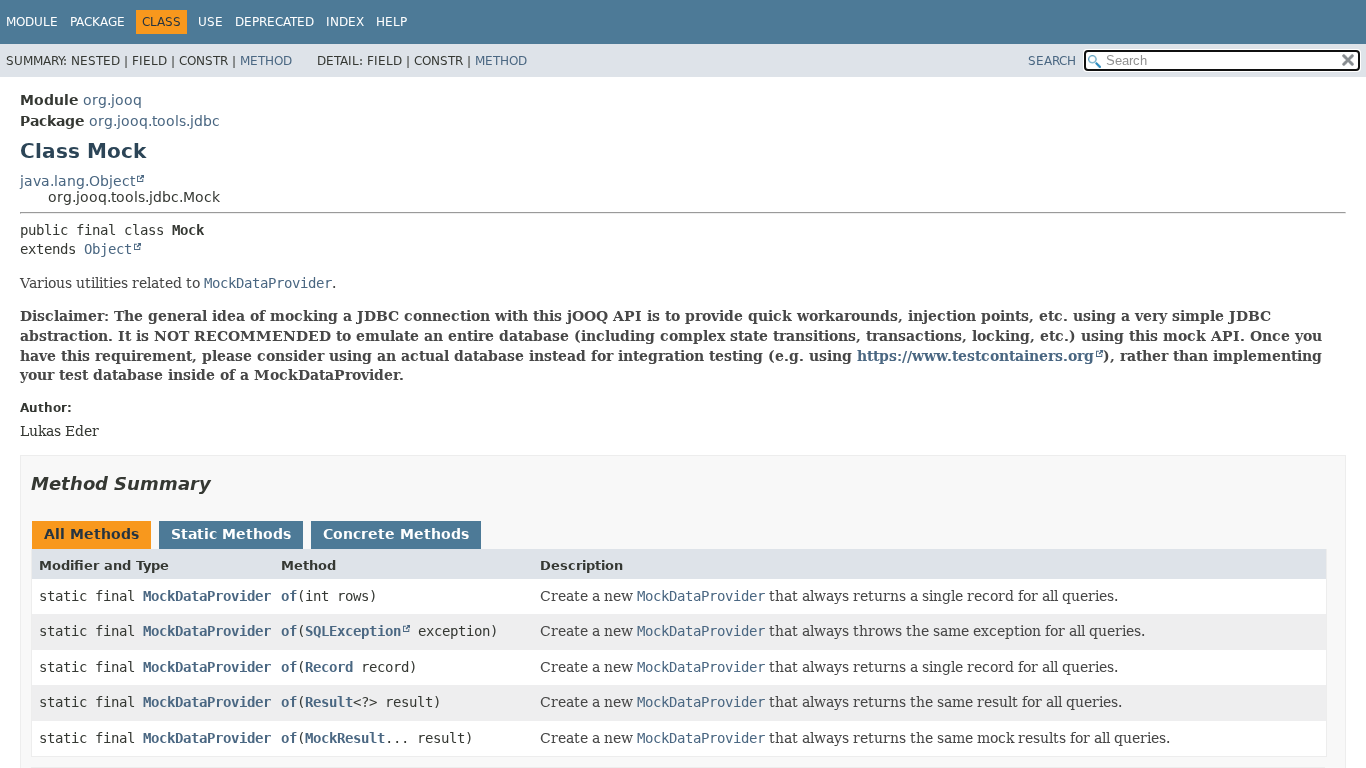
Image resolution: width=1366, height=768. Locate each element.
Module (32, 22)
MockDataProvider (207, 596)
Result (329, 702)
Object (108, 249)
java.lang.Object (77, 181)
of (289, 596)
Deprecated (274, 22)
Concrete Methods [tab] (396, 534)
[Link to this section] (225, 483)
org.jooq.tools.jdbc (154, 121)
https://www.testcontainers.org (975, 356)
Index (345, 22)
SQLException (353, 631)
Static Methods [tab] (231, 534)
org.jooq (112, 100)
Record (329, 667)
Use (210, 22)
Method (266, 61)
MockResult (345, 738)
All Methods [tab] (91, 534)
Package (97, 22)
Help (391, 22)
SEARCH (1052, 61)
